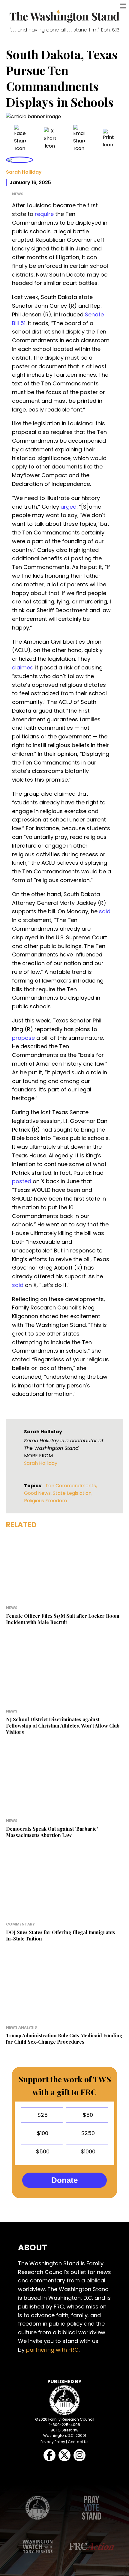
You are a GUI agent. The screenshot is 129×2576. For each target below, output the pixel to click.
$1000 (87, 2151)
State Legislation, (73, 1493)
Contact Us (78, 2442)
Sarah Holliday (24, 172)
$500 (42, 2151)
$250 (87, 2133)
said (105, 911)
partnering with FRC (52, 2350)
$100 (42, 2133)
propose (23, 1038)
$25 (42, 2115)
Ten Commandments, (71, 1486)
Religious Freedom (45, 1501)
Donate (64, 2180)
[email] (79, 138)
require (44, 214)
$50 (87, 2115)
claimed (23, 667)
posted (22, 1181)
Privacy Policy (53, 2442)
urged (69, 507)
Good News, (38, 1493)
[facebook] (20, 138)
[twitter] (50, 138)
